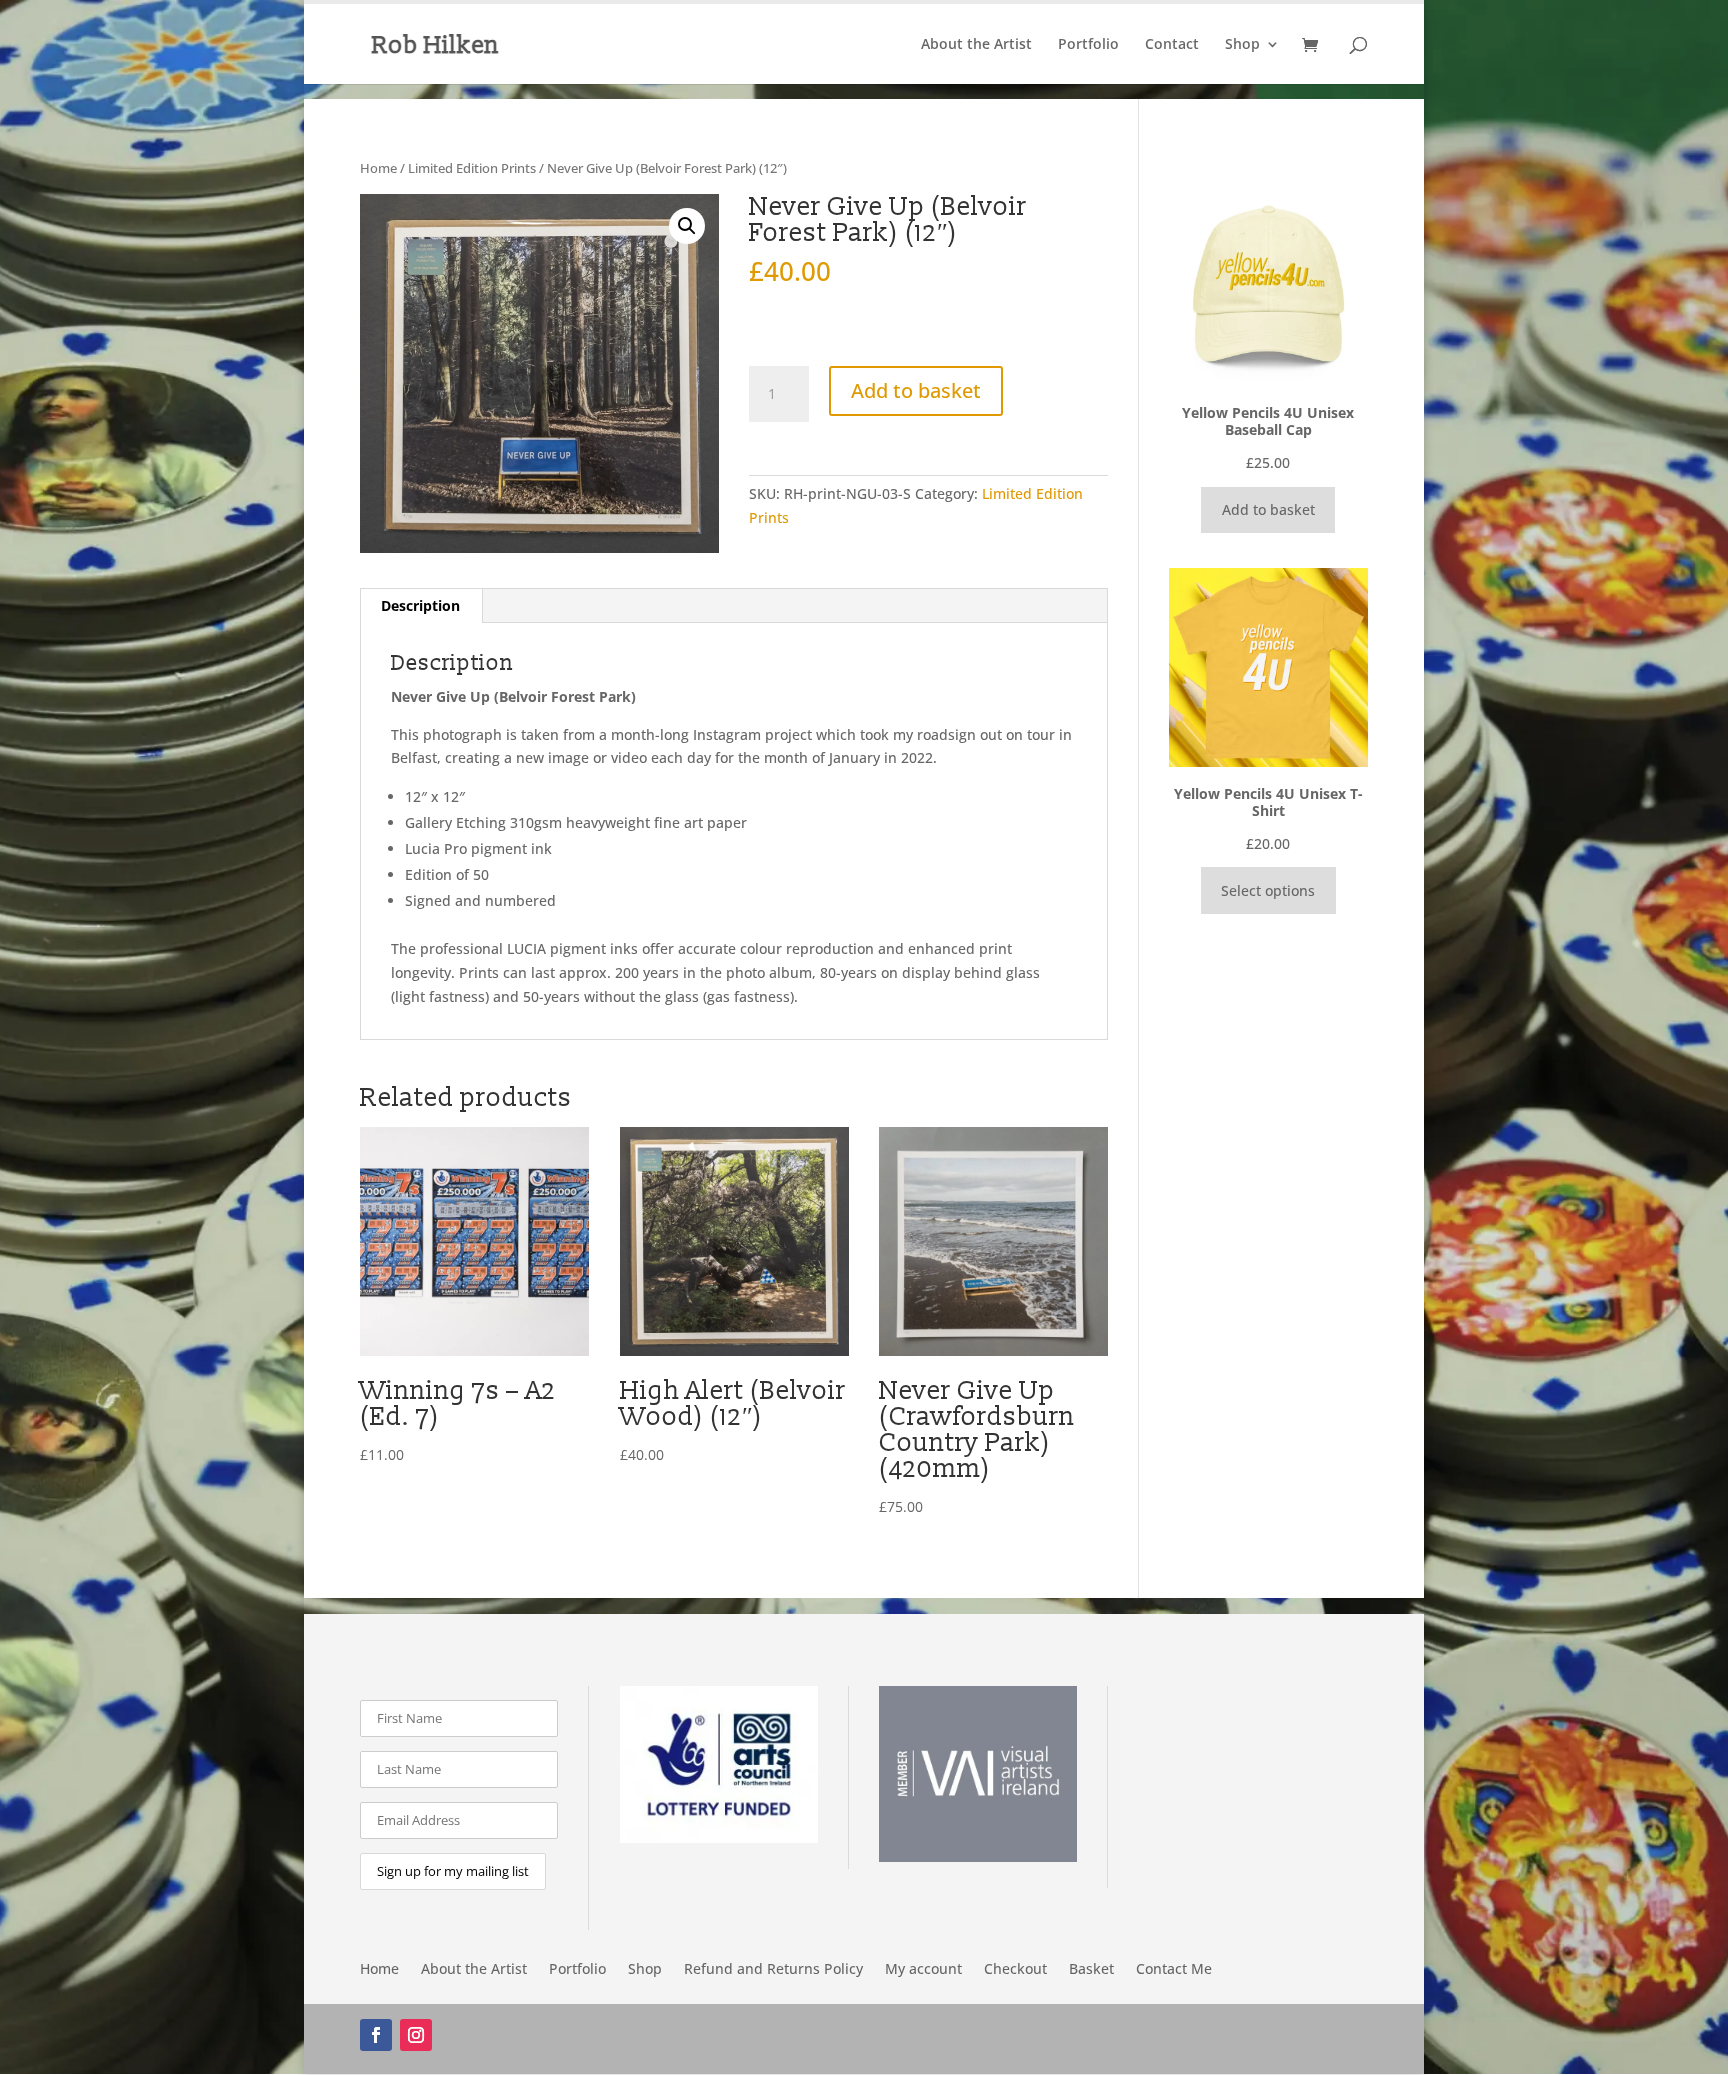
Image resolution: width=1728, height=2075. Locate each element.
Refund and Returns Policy (773, 1970)
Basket (1091, 1970)
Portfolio (1088, 45)
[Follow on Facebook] (376, 2035)
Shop (1242, 45)
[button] (687, 226)
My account (923, 1970)
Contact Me (1174, 1970)
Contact (1172, 45)
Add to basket (916, 390)
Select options (1268, 890)
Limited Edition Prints (472, 168)
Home (378, 168)
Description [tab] (420, 605)
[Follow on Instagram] (416, 2035)
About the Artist (976, 45)
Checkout (1015, 1970)
